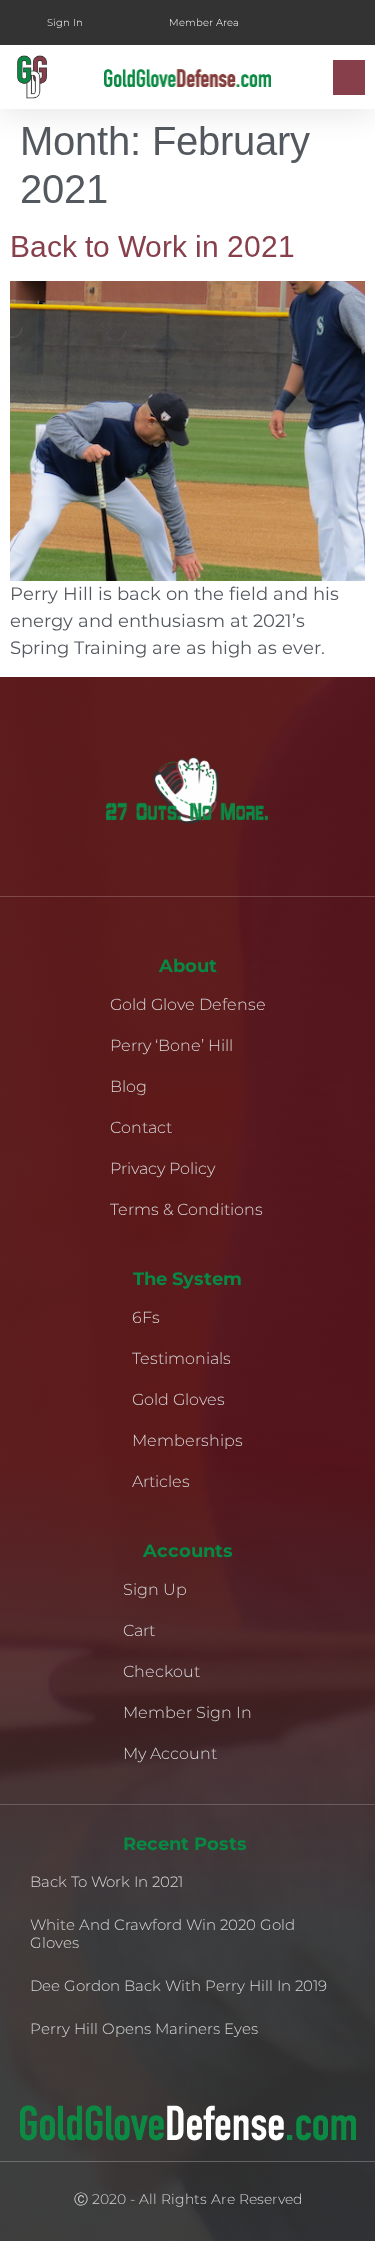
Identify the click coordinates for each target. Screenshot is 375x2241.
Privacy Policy (162, 1168)
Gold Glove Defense (188, 1004)
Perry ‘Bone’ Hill (171, 1045)
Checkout (161, 1671)
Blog (128, 1086)
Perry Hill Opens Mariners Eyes (144, 2028)
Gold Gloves (178, 1399)
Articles (161, 1481)
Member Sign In (187, 1712)
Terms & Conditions (186, 1209)
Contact (141, 1127)
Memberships (187, 1440)
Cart (139, 1630)
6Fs (146, 1317)
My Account (170, 1753)
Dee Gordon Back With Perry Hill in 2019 (178, 1985)
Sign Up (155, 1589)
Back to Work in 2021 (152, 246)
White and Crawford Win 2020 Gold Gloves (162, 1933)
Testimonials (181, 1358)
